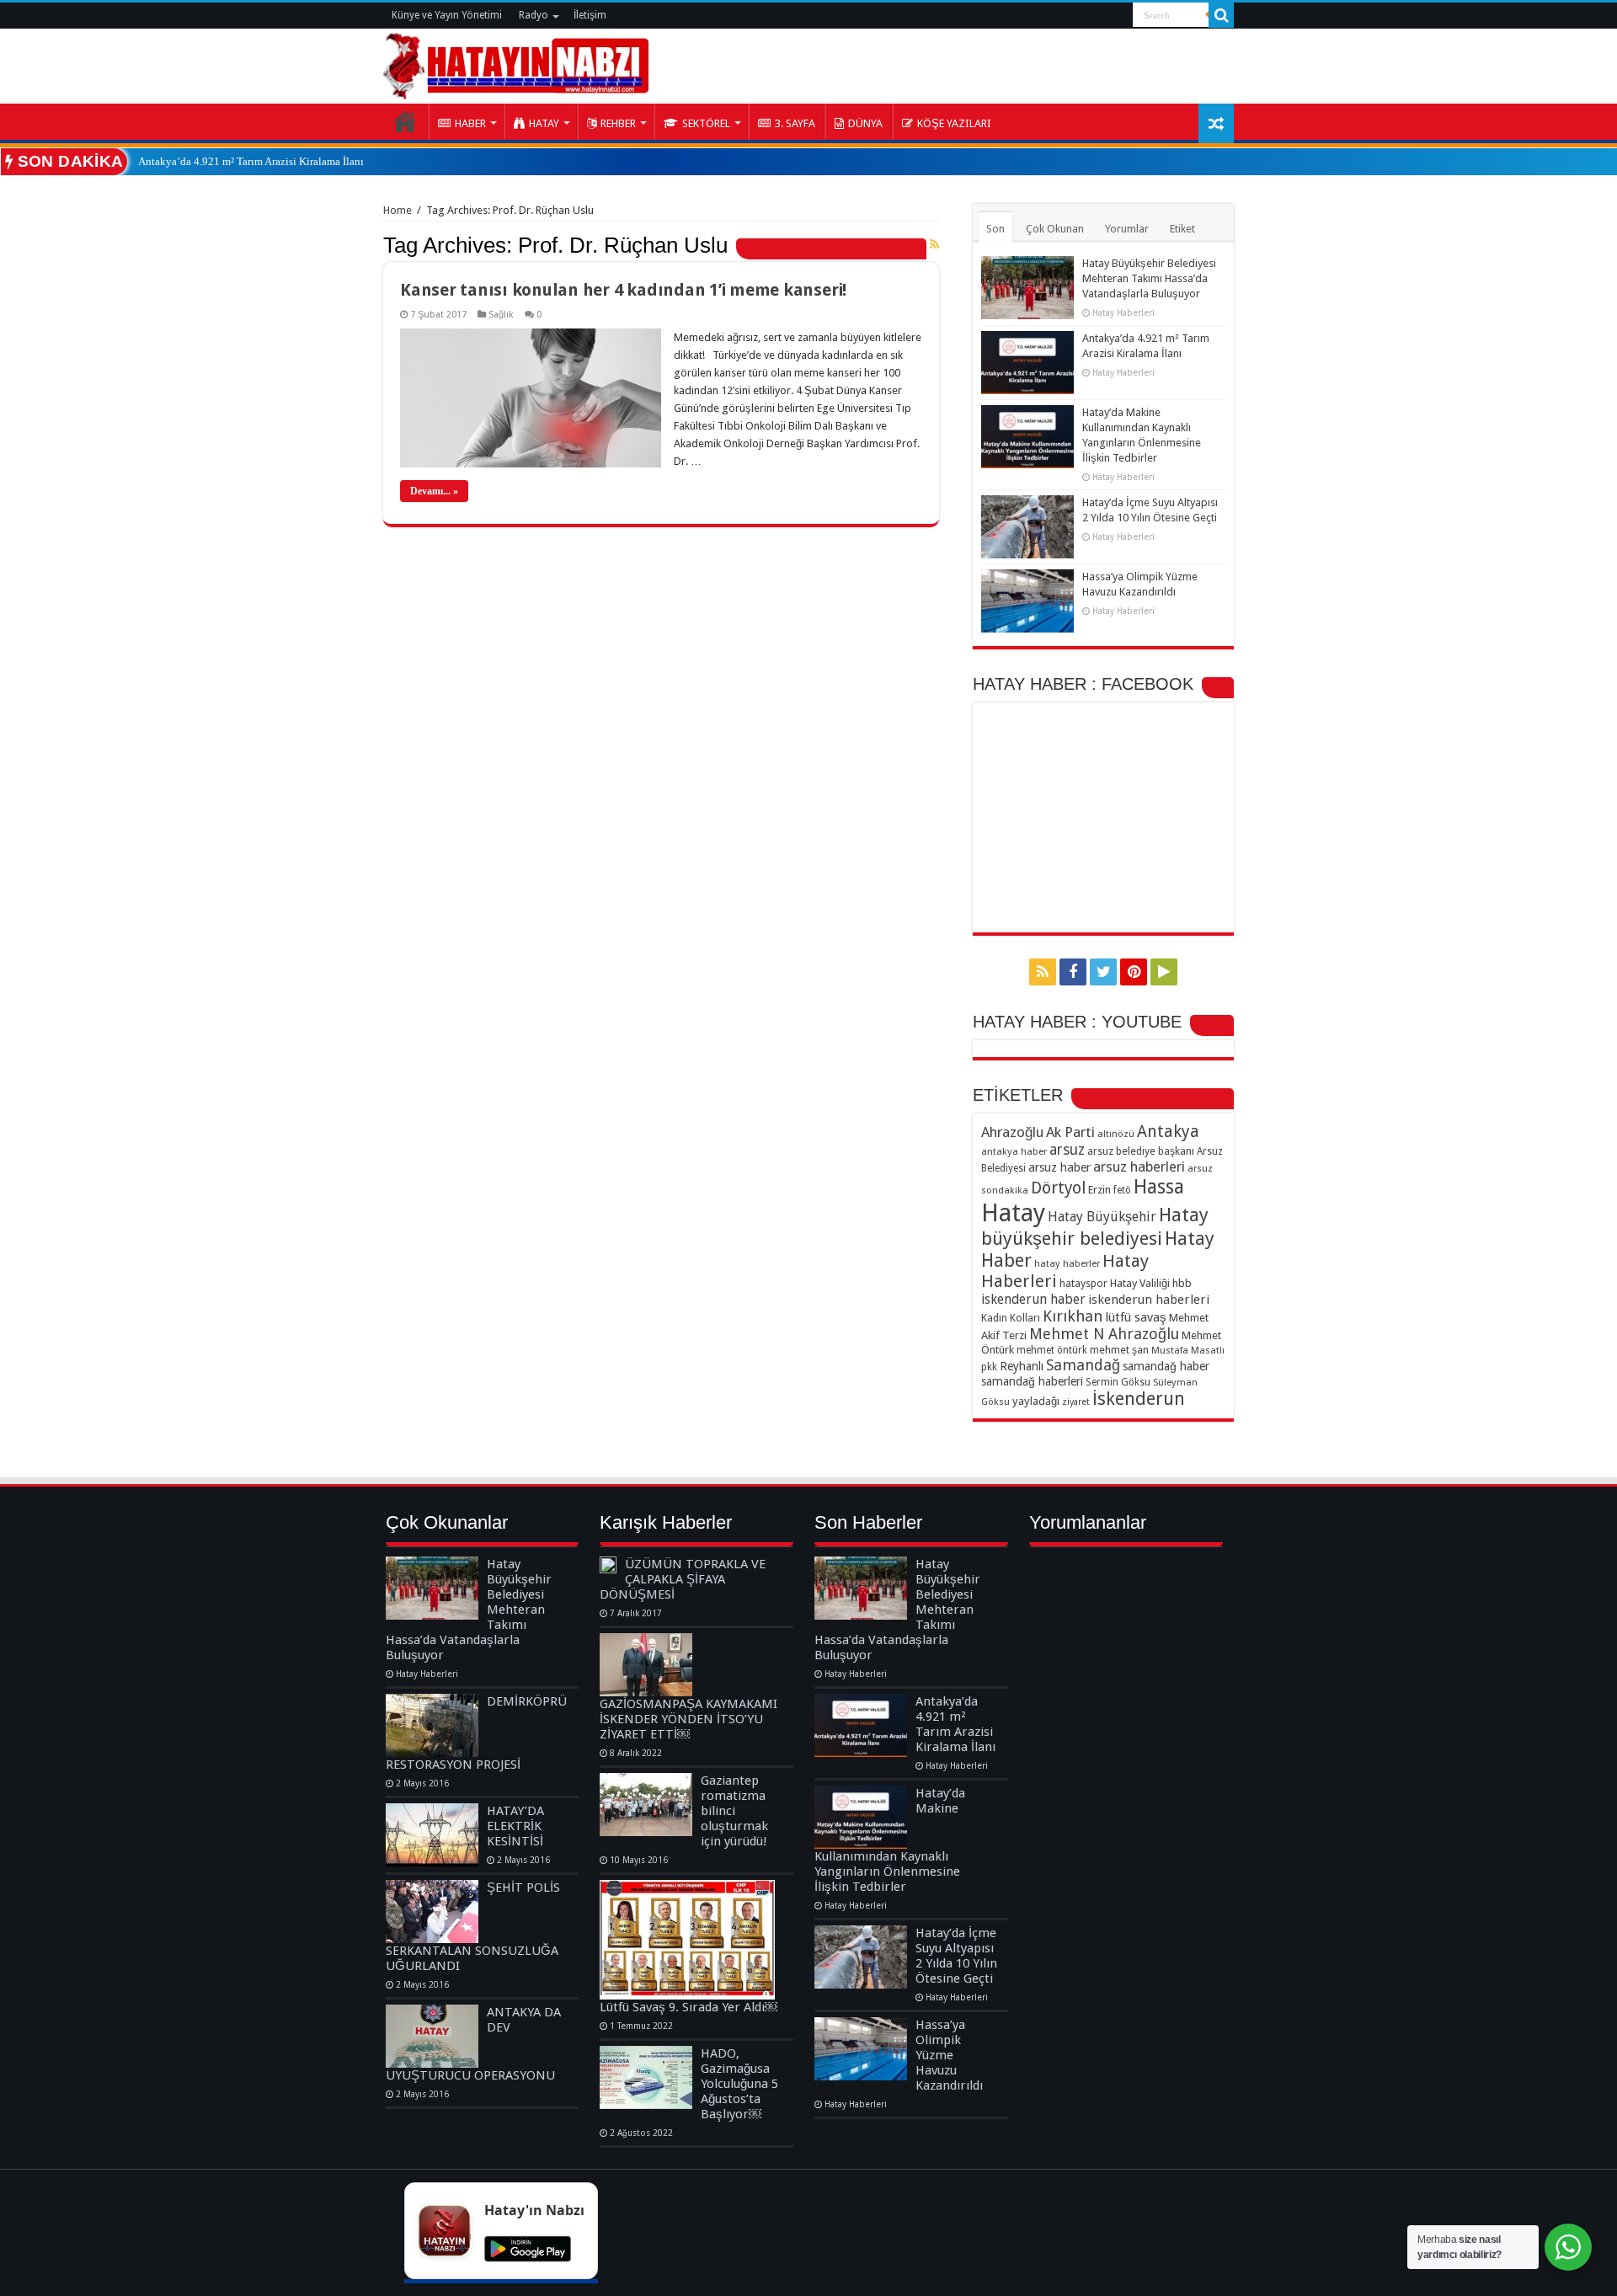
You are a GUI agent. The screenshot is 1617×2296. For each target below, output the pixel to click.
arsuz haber (1059, 1167)
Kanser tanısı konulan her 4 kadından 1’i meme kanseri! (623, 290)
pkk (989, 1367)
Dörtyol (1058, 1188)
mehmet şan (1119, 1350)
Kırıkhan (1073, 1316)
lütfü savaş (1136, 1317)
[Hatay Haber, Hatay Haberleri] (516, 63)
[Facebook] (1073, 972)
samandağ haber (1166, 1366)
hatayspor (1083, 1283)
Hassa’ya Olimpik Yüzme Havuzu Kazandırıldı (949, 2055)
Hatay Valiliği (1140, 1283)
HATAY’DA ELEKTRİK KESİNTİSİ (515, 1826)
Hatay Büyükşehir (1102, 1217)
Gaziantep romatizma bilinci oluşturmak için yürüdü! (734, 1811)
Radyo (534, 15)
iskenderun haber (1033, 1299)
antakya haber (1014, 1151)
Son (995, 229)
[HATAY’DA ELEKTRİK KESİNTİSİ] (432, 1835)
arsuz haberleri (1139, 1167)
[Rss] (1043, 972)
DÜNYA (865, 123)
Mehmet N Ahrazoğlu (1104, 1334)
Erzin (1099, 1190)
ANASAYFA (405, 121)
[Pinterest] (1134, 972)
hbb (1182, 1283)
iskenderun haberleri (1149, 1300)
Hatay (1013, 1213)
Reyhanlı (1022, 1366)
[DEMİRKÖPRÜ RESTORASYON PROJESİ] (432, 1725)
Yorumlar (1127, 229)
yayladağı (1036, 1401)
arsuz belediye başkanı (1141, 1151)
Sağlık (501, 315)
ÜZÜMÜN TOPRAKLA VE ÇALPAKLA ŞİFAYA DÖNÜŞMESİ (683, 1579)
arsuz (1067, 1150)
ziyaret (1076, 1402)
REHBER (618, 123)
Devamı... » (434, 491)
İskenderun (1139, 1399)
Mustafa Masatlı (1188, 1350)
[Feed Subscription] (934, 244)
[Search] (1221, 15)
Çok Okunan (1055, 229)
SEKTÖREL (706, 123)
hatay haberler (1067, 1263)
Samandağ (1083, 1365)
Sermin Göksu (1118, 1382)
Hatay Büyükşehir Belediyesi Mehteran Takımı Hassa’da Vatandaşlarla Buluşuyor (1149, 278)
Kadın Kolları (1011, 1318)
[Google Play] (1164, 972)
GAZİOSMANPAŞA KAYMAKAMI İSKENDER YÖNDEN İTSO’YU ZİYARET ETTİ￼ (688, 1719)
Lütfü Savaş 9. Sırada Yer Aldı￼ (688, 2007)
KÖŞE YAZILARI (954, 123)
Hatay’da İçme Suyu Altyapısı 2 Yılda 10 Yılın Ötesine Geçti (956, 1956)
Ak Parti (1070, 1132)
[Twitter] (1103, 972)
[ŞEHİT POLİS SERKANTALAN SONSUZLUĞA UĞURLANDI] (432, 1912)
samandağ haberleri (1032, 1381)
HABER (470, 123)
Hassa (1159, 1187)
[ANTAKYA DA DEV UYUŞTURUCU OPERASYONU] (432, 2036)
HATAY (544, 123)
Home (398, 210)
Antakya (1168, 1132)
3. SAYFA (795, 123)
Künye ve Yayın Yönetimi (447, 15)
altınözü (1116, 1134)
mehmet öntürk (1052, 1350)
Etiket (1182, 229)
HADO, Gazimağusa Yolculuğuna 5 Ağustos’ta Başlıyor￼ (739, 2084)
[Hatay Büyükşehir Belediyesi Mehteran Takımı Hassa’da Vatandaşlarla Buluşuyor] (432, 1588)
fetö (1122, 1190)
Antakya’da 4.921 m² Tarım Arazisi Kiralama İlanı (251, 161)
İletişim (590, 15)
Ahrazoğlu (1012, 1132)
